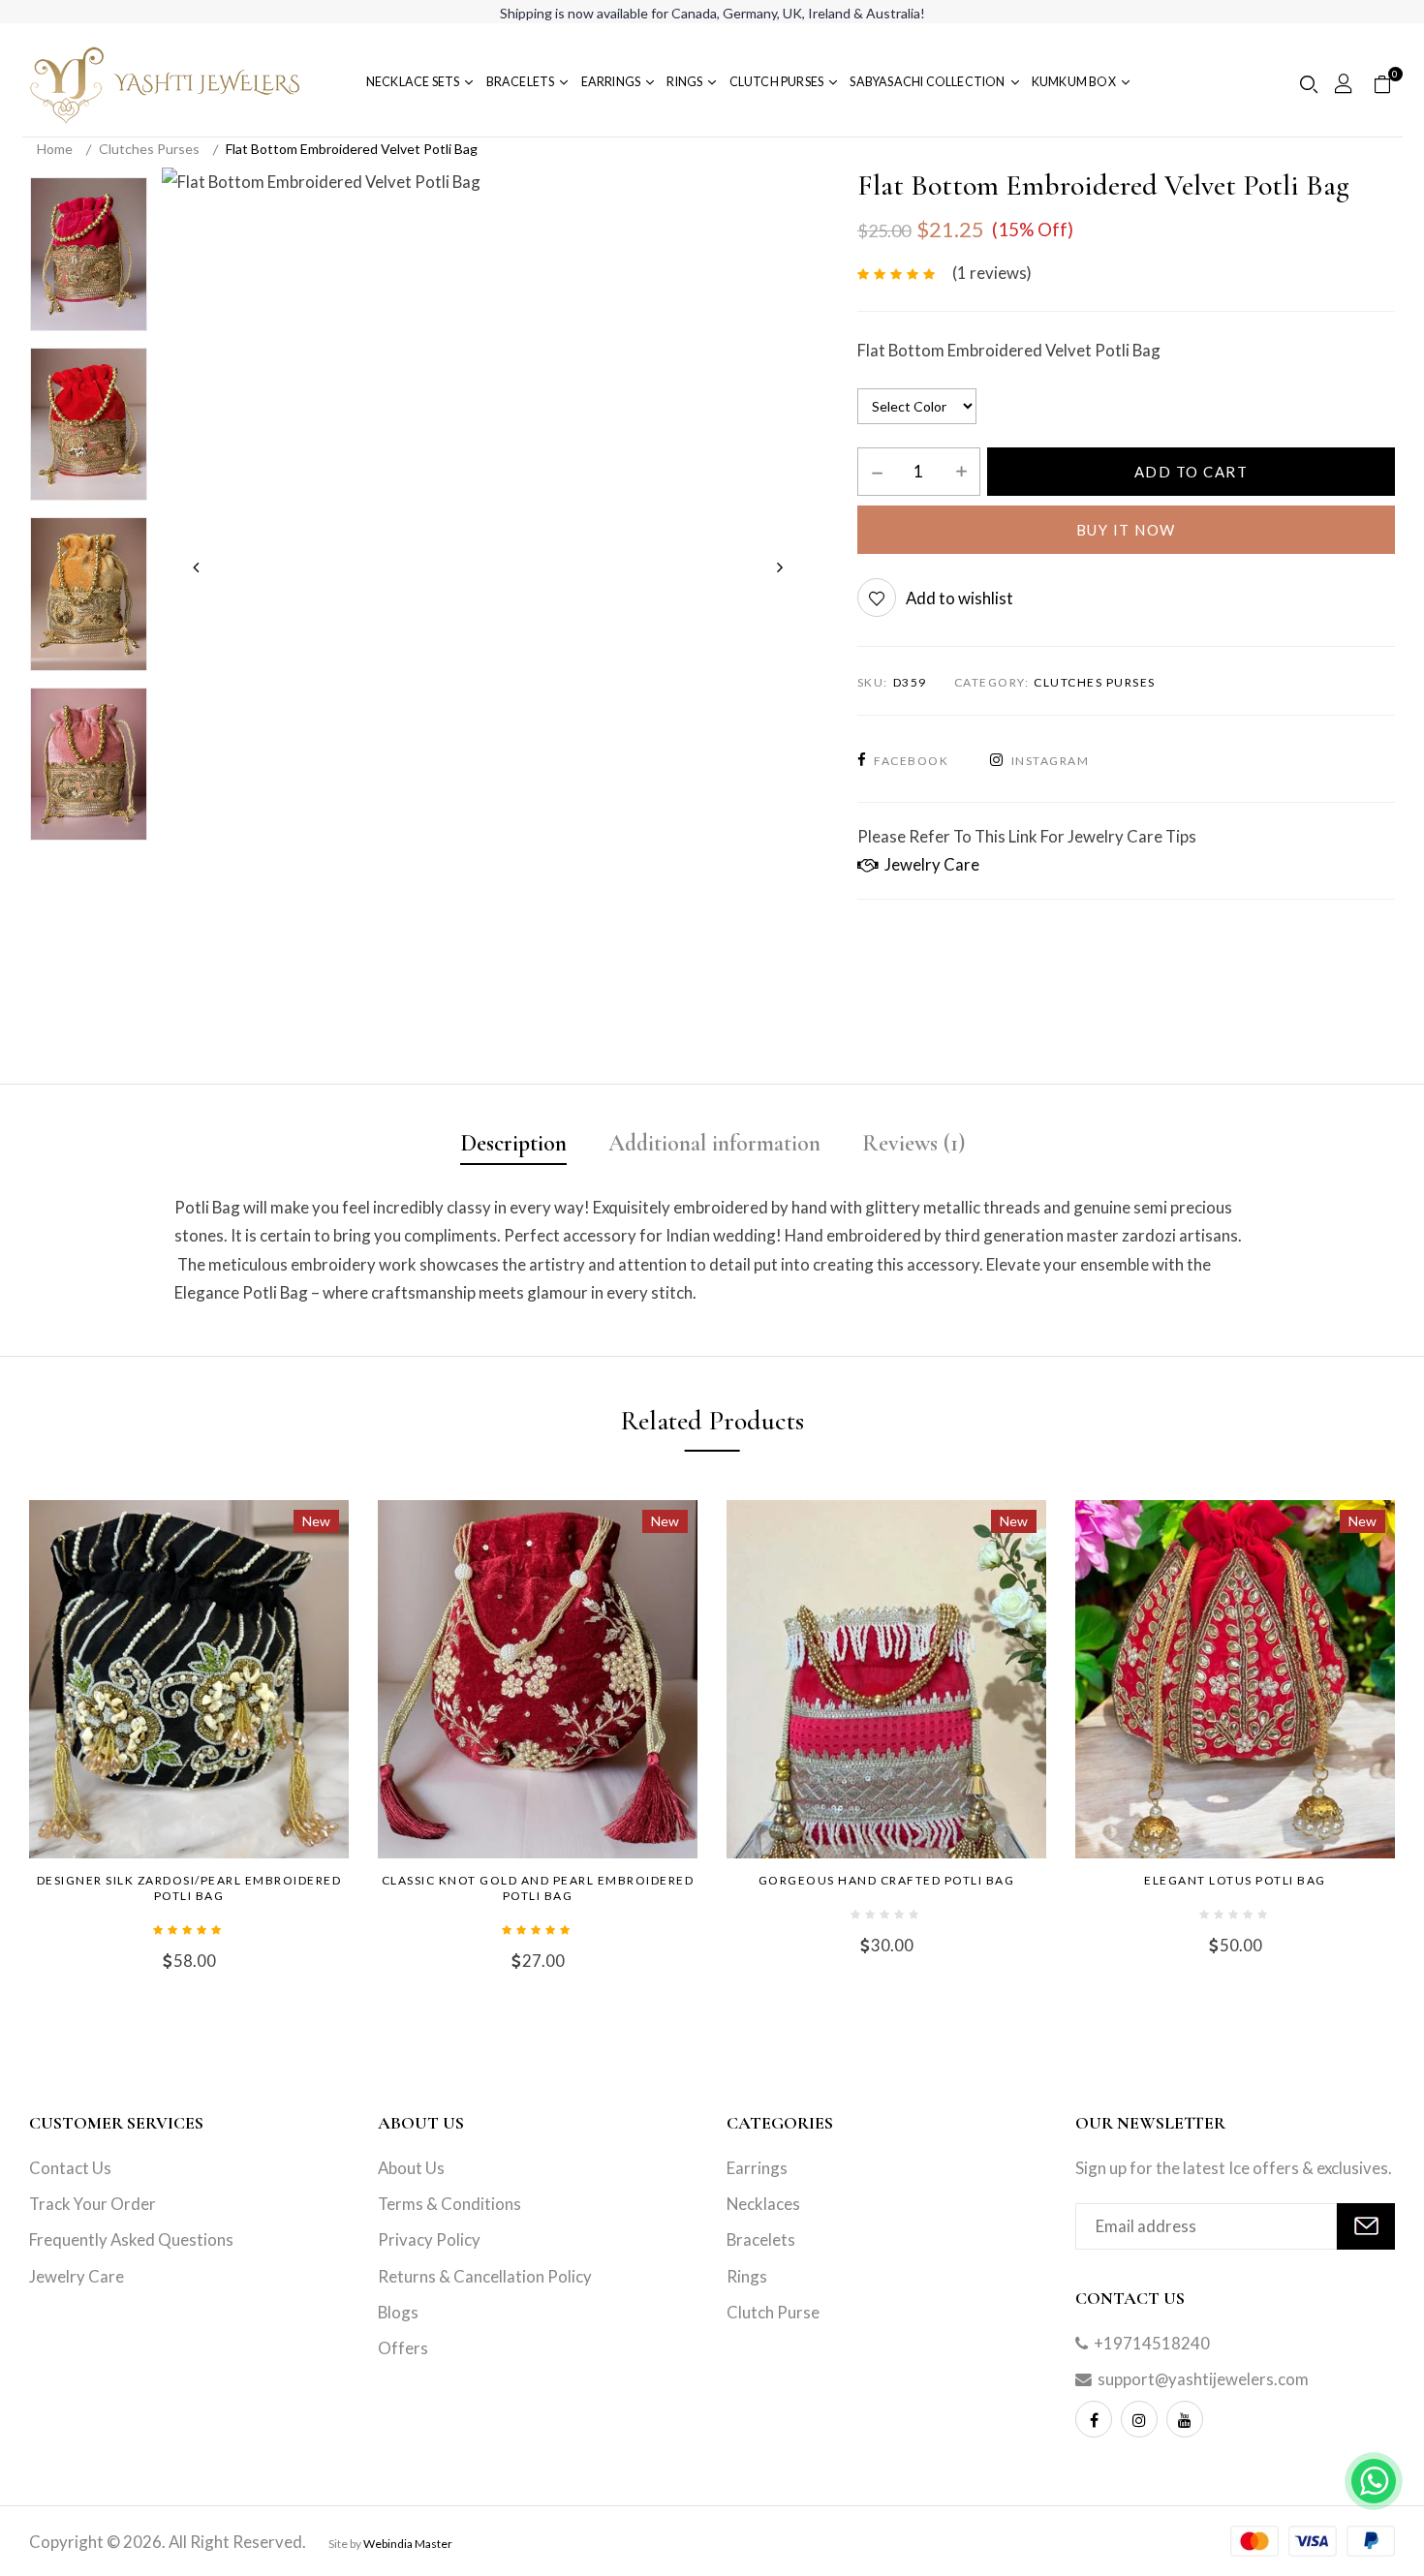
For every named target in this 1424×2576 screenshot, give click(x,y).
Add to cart (1192, 472)
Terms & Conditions (449, 2204)
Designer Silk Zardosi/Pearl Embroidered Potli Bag (189, 1888)
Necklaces (763, 2204)
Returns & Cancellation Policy (485, 2276)
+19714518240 (1152, 2343)
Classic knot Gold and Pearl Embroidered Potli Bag (538, 1888)
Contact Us (70, 2168)
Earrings (757, 2168)
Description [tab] (513, 1143)
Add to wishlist (960, 598)
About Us (411, 2168)
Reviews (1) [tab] (913, 1143)
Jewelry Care (929, 864)
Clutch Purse (773, 2312)
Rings (747, 2276)
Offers (403, 2348)
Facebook (911, 761)
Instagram (1050, 761)
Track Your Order (93, 2204)
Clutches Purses (149, 149)
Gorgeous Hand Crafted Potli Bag (887, 1880)
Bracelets (761, 2239)
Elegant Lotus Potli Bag (1235, 1880)
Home (55, 149)
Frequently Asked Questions (131, 2239)
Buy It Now (1126, 530)
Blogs (398, 2312)
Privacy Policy (429, 2239)
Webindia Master (408, 2544)
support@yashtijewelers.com (1203, 2379)
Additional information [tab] (714, 1143)
